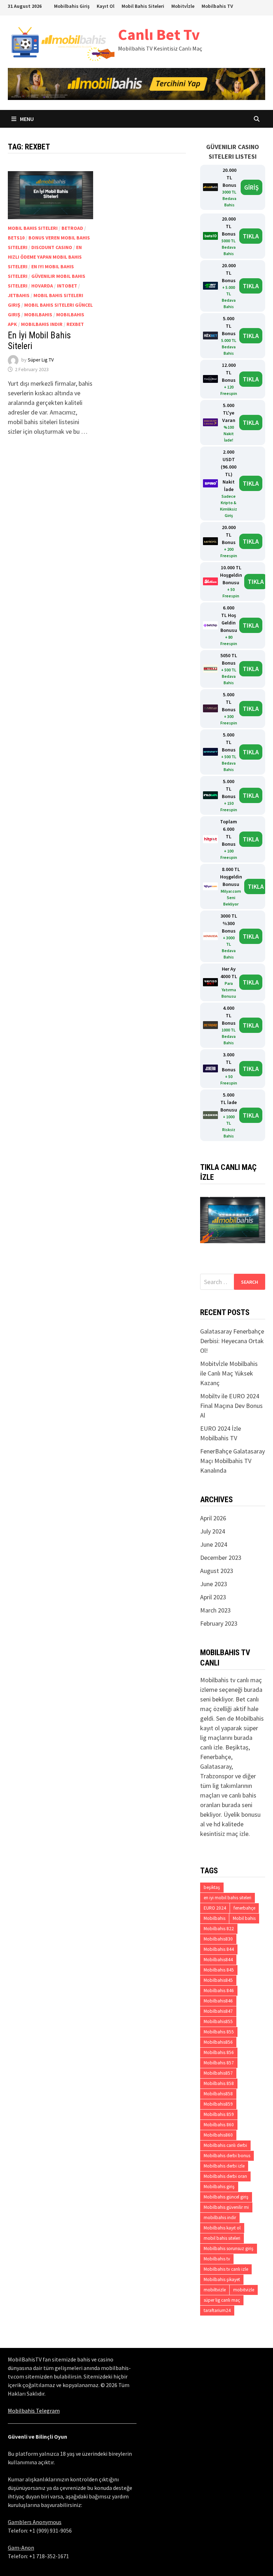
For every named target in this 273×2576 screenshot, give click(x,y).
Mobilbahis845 (218, 1980)
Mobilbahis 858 (219, 2083)
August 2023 (217, 1571)
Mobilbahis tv (217, 2259)
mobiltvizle (215, 2290)
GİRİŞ (251, 187)
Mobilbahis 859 (219, 2114)
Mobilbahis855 (218, 2021)
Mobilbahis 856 (219, 2052)
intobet (67, 286)
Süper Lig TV (41, 360)
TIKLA (251, 236)
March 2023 (215, 1610)
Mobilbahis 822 (219, 1929)
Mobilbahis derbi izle (224, 2166)
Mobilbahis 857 (219, 2063)
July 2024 (213, 1531)
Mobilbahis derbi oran (225, 2176)
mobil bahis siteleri (33, 228)
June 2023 (214, 1584)
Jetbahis (19, 295)
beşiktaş (212, 1887)
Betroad (72, 228)
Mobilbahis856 (218, 2042)
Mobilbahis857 (218, 2073)
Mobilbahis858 (218, 2094)
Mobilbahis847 (218, 2011)
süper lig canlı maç (222, 2300)
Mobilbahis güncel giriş (226, 2197)
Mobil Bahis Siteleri (143, 6)
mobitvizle (244, 2290)
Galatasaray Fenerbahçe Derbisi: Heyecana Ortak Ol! (232, 1341)
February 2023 (219, 1623)
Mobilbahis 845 (219, 1970)
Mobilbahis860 (218, 2135)
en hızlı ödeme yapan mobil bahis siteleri (45, 257)
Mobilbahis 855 (219, 2032)
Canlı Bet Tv (159, 34)
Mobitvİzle (183, 6)
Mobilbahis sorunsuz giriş (229, 2248)
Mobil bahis (244, 1918)
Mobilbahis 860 (219, 2125)
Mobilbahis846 (218, 2001)
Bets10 (16, 238)
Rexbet (75, 324)
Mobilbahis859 (218, 2104)
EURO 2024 (215, 1908)
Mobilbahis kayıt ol (222, 2228)
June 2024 (214, 1544)
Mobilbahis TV (217, 6)
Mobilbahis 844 (219, 1949)
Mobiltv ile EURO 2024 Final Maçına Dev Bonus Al (231, 1406)
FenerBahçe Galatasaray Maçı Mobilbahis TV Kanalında (232, 1461)
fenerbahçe (244, 1908)
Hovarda (42, 286)
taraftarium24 (217, 2310)
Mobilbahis (38, 315)
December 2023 (221, 1558)
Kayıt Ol (106, 6)
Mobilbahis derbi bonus (227, 2156)
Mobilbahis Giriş (72, 6)
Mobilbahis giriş (219, 2187)
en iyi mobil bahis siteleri (227, 1898)
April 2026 (213, 1518)
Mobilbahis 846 (219, 1991)
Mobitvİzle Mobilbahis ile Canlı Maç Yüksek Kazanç (229, 1373)
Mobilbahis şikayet (222, 2279)
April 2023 (213, 1597)
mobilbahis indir (42, 324)
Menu (26, 119)
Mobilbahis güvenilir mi (226, 2207)
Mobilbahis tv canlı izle (226, 2269)
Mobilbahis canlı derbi (225, 2145)
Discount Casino (52, 247)
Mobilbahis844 (218, 1960)
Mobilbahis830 (218, 1939)
